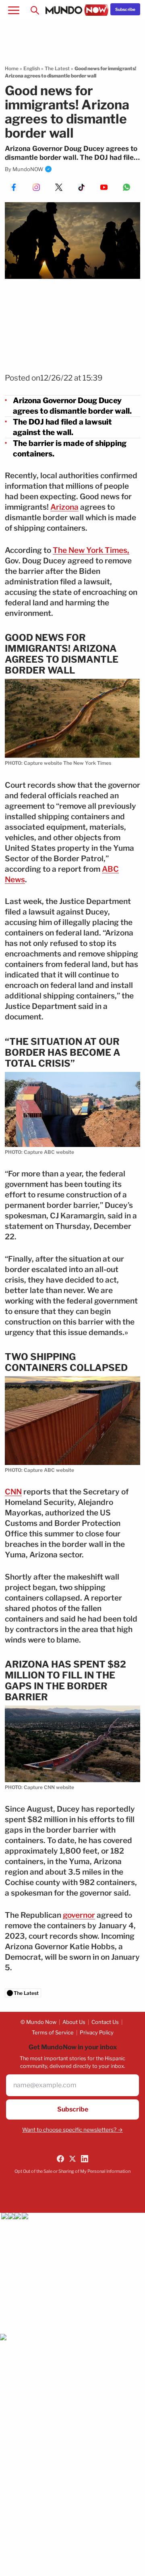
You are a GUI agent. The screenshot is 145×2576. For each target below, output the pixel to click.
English (32, 68)
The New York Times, (91, 550)
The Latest (57, 68)
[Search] (35, 10)
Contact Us (105, 2022)
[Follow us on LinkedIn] (85, 2159)
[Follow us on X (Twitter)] (72, 2159)
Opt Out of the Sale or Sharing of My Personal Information (72, 2171)
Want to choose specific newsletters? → (72, 2130)
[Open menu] (14, 10)
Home (12, 68)
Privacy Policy (97, 2032)
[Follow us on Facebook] (60, 2159)
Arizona (64, 507)
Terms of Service (53, 2032)
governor (79, 1915)
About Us (74, 2022)
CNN (13, 1492)
